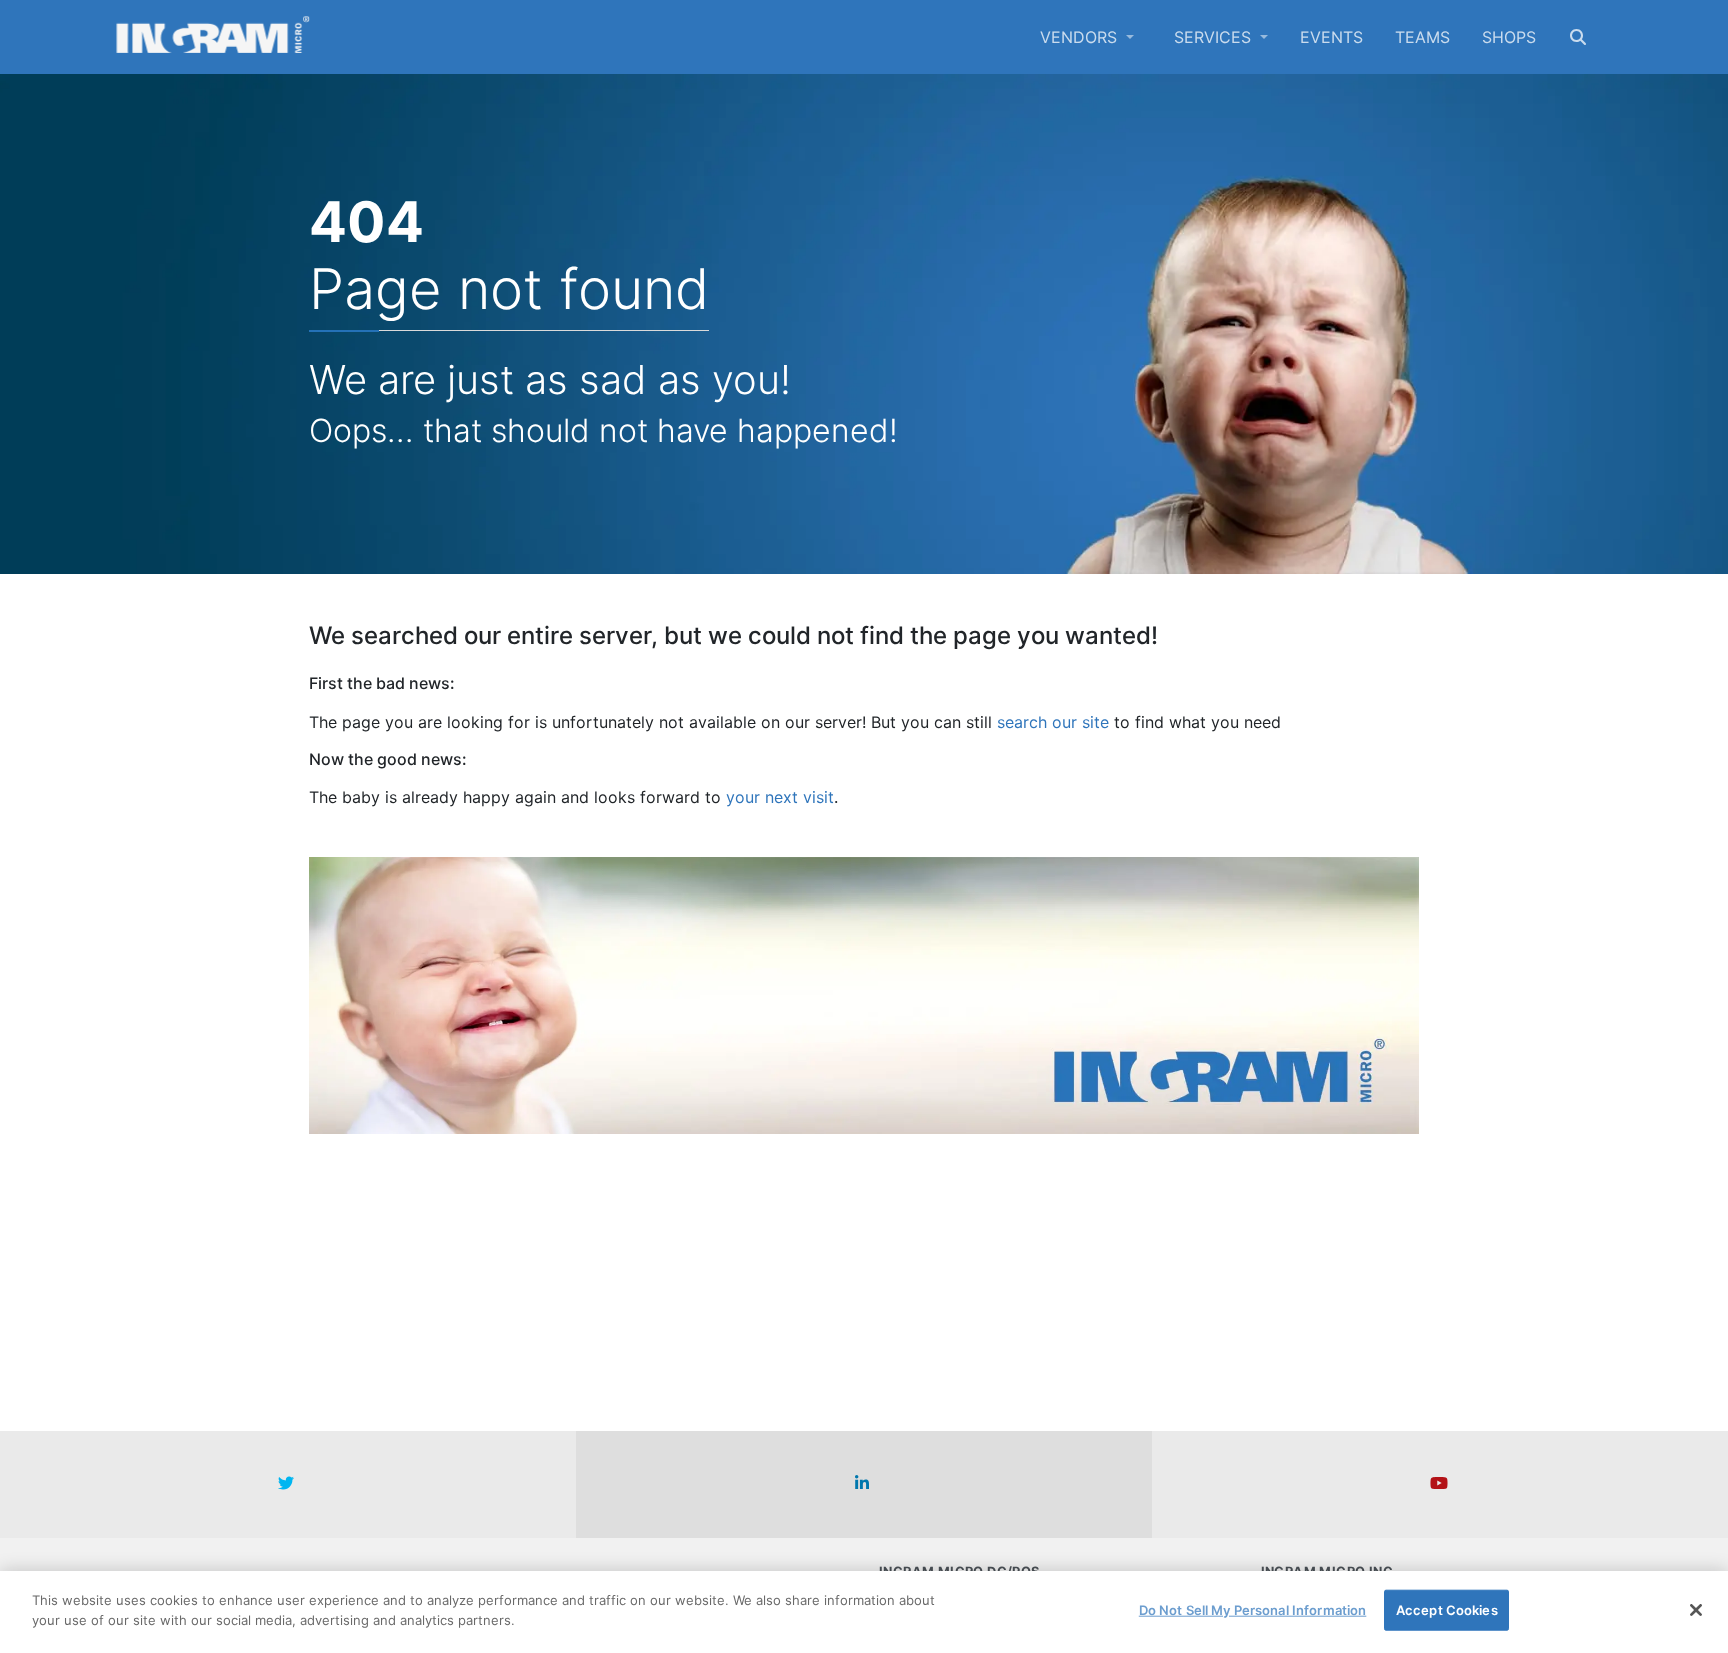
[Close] (1696, 1610)
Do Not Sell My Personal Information (1253, 1610)
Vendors (1081, 37)
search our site (1053, 722)
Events (1331, 37)
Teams (1422, 37)
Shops (1509, 37)
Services (1215, 37)
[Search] (1578, 37)
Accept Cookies (1447, 1610)
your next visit (780, 797)
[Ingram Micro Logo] (213, 37)
